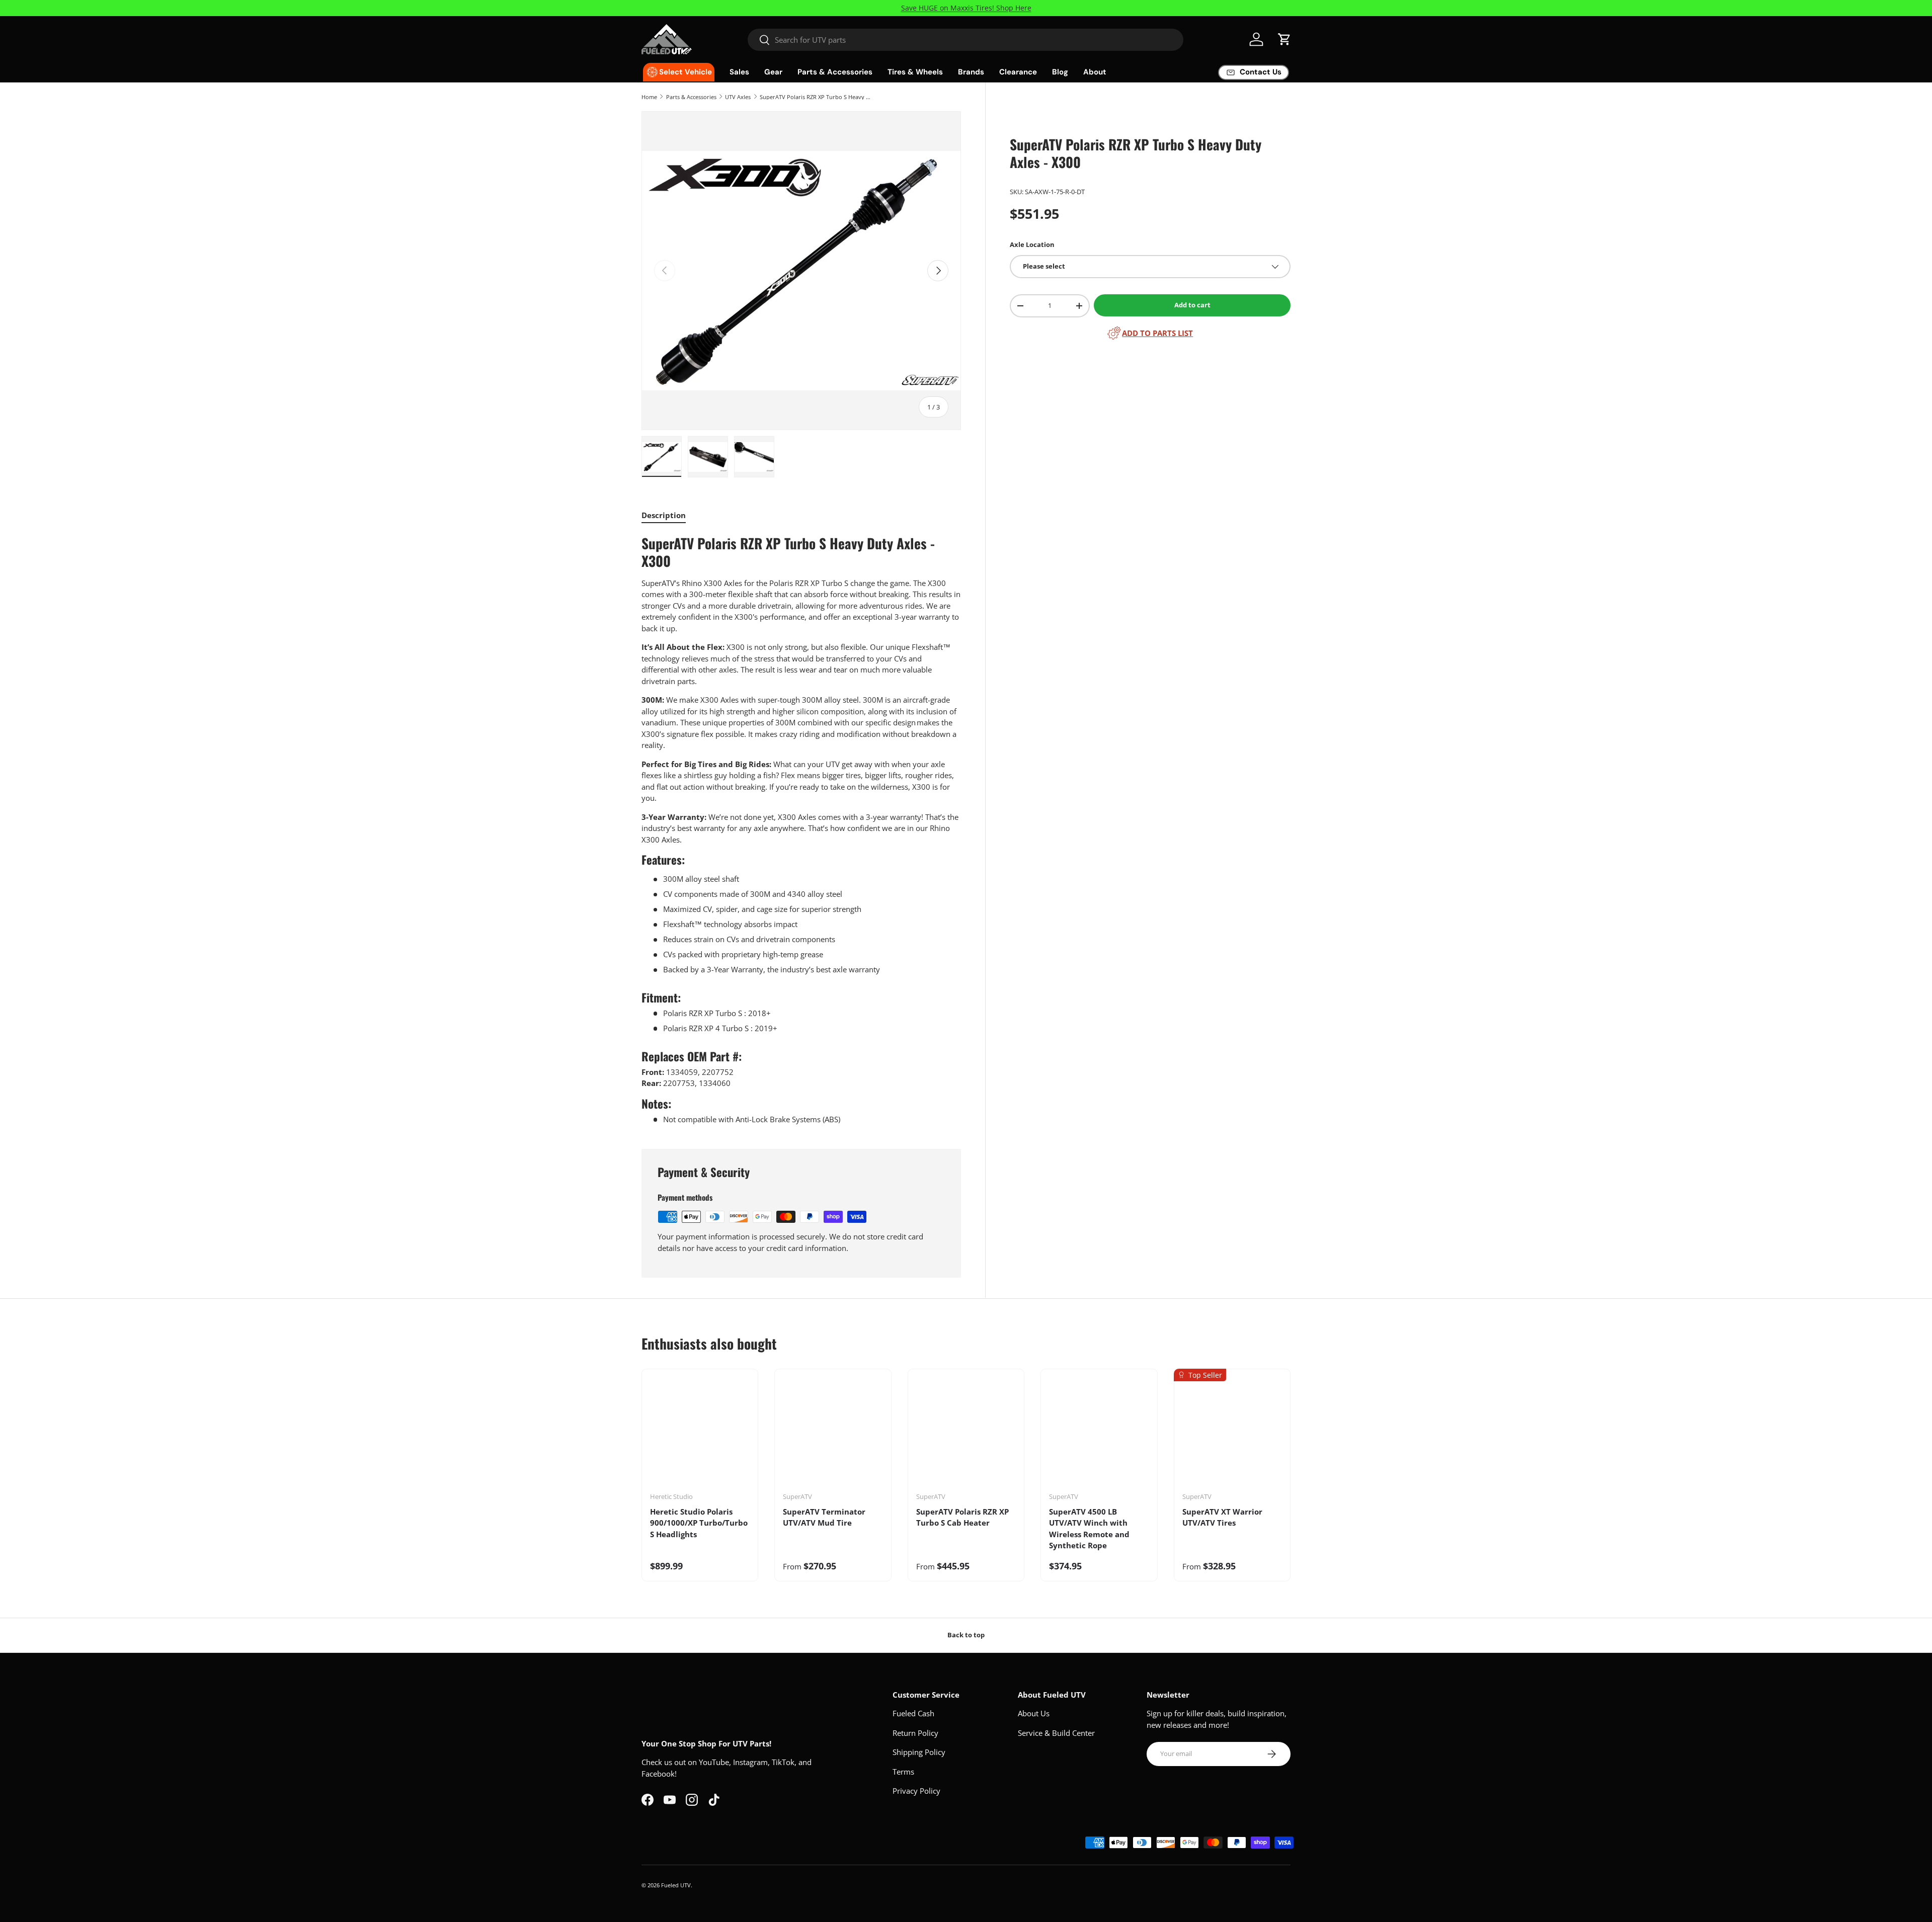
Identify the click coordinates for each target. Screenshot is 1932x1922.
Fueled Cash (913, 1713)
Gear (773, 72)
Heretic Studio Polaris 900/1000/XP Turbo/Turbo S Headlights (699, 1523)
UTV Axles (738, 97)
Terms (903, 1772)
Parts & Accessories (835, 72)
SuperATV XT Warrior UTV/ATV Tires (1222, 1517)
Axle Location (1032, 244)
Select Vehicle (686, 72)
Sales (739, 72)
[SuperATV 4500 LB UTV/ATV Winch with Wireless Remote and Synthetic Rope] (1099, 1434)
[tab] (664, 515)
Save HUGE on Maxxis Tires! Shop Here (966, 8)
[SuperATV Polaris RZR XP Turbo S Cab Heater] (966, 1434)
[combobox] (966, 40)
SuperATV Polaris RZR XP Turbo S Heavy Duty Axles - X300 (816, 97)
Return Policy (915, 1733)
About (1095, 72)
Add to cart (1192, 305)
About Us (1034, 1713)
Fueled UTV (676, 1885)
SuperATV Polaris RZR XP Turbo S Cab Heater (962, 1517)
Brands (971, 72)
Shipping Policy (919, 1752)
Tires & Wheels (915, 72)
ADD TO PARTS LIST (1157, 333)
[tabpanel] (801, 830)
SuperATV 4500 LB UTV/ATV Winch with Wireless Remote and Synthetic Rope (1089, 1529)
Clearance (1018, 72)
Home (649, 97)
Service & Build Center (1056, 1733)
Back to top (966, 1635)
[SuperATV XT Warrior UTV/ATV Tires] (1232, 1434)
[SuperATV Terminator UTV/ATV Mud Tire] (833, 1434)
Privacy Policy (916, 1791)
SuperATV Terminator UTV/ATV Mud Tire (824, 1517)
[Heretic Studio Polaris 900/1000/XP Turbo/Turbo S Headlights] (700, 1434)
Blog (1060, 72)
